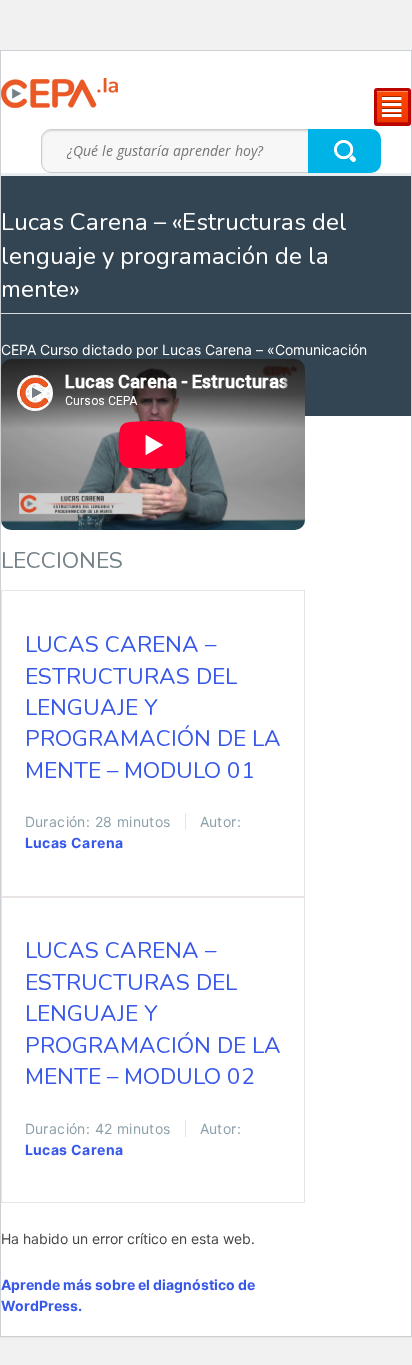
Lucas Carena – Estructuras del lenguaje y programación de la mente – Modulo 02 (153, 1013)
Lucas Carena (74, 842)
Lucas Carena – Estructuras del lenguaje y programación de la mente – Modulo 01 (153, 707)
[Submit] (345, 150)
